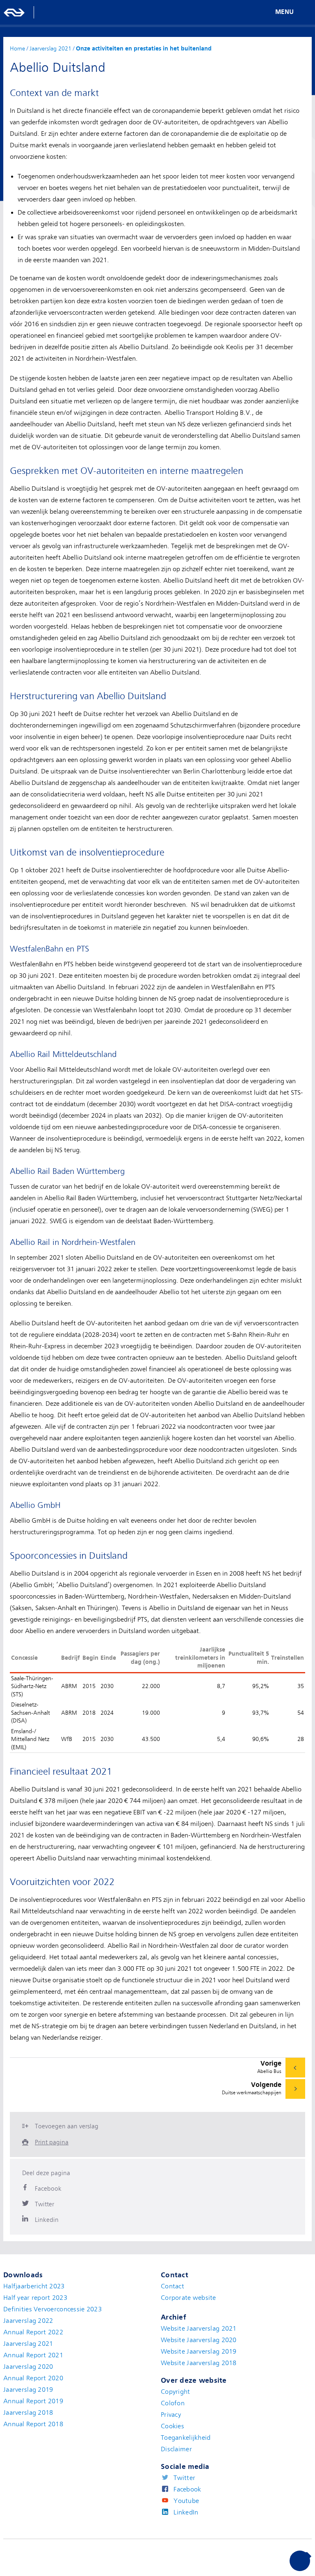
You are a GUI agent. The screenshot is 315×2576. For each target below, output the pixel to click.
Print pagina (52, 2142)
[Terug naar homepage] (14, 12)
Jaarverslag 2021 (28, 2344)
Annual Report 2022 (33, 2332)
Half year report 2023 (35, 2298)
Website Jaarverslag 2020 (199, 2340)
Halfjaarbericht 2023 (34, 2286)
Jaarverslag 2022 (28, 2321)
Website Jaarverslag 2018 (199, 2363)
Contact (172, 2286)
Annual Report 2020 (33, 2378)
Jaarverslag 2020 (28, 2367)
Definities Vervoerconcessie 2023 (52, 2309)
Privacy (171, 2415)
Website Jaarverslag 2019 (199, 2352)
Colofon (173, 2403)
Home (17, 48)
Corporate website (188, 2298)
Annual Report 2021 (33, 2355)
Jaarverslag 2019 (28, 2390)
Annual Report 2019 (33, 2401)
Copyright (176, 2392)
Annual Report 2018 (33, 2424)
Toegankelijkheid (186, 2438)
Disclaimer (176, 2449)
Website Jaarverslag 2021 (199, 2329)
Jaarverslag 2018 (28, 2413)
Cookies (172, 2426)
